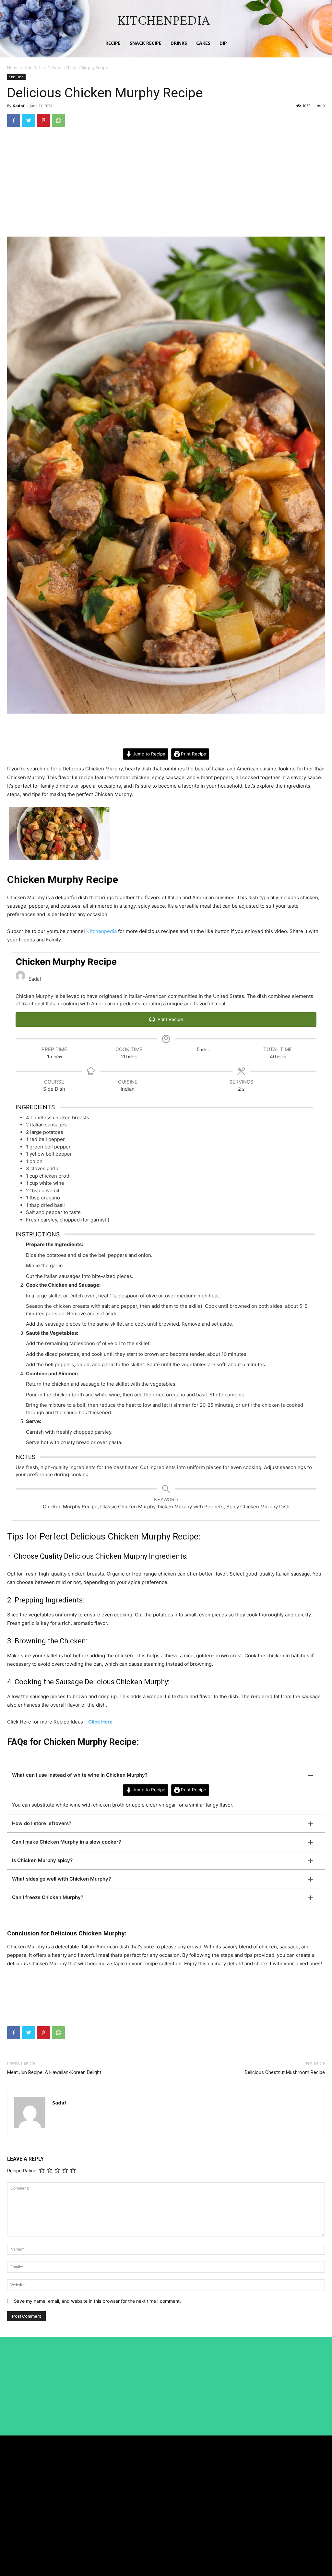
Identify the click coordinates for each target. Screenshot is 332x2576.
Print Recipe (193, 754)
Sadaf (19, 106)
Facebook (291, 2481)
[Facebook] (14, 120)
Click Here (100, 1722)
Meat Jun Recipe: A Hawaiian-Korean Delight (54, 2072)
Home (13, 68)
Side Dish (33, 68)
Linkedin (290, 2493)
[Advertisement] (166, 181)
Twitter (289, 2505)
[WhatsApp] (58, 120)
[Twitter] (29, 120)
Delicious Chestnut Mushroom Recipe (285, 2072)
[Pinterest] (43, 120)
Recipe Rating (22, 2171)
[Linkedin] (275, 2493)
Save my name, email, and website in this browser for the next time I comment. (97, 2301)
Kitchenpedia (101, 931)
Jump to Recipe (148, 754)
